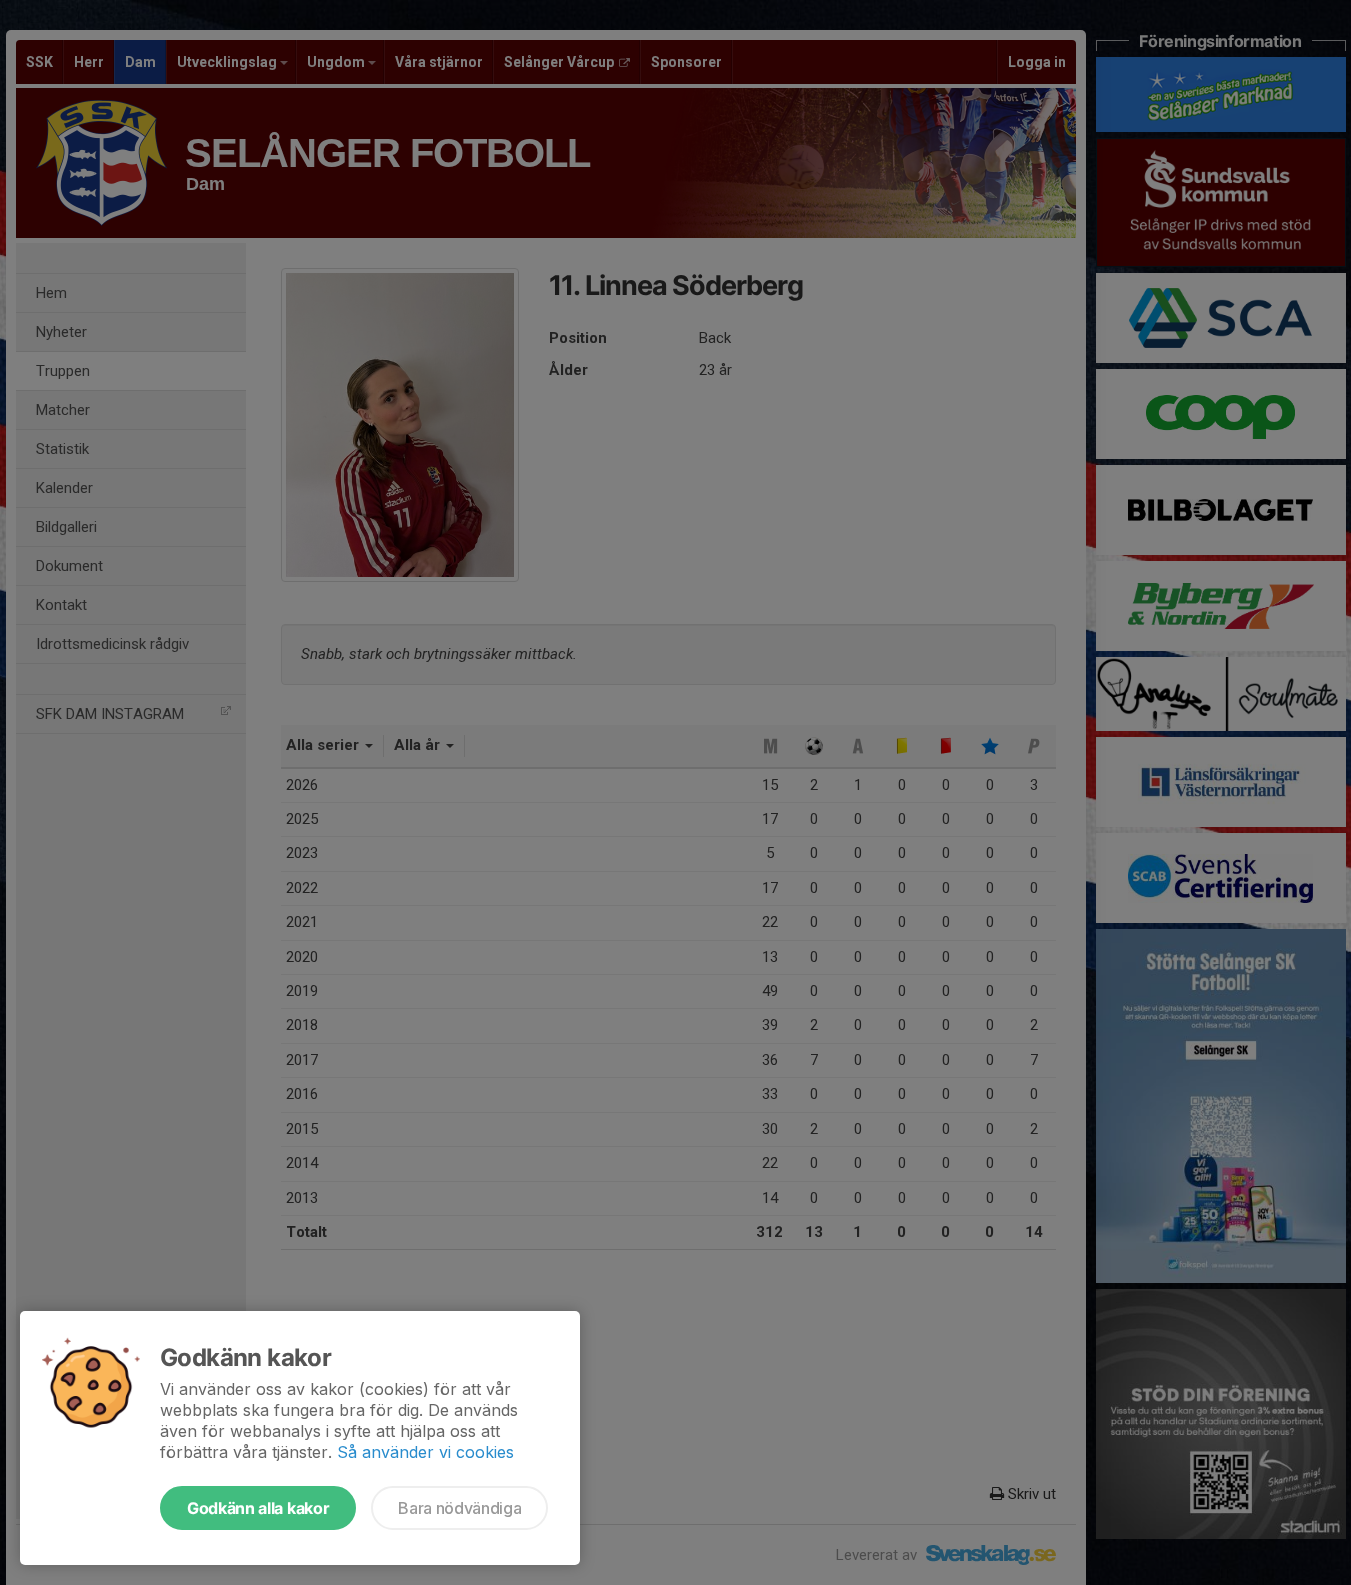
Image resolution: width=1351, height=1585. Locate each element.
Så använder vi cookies (425, 1452)
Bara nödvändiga (459, 1508)
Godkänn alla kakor (258, 1508)
